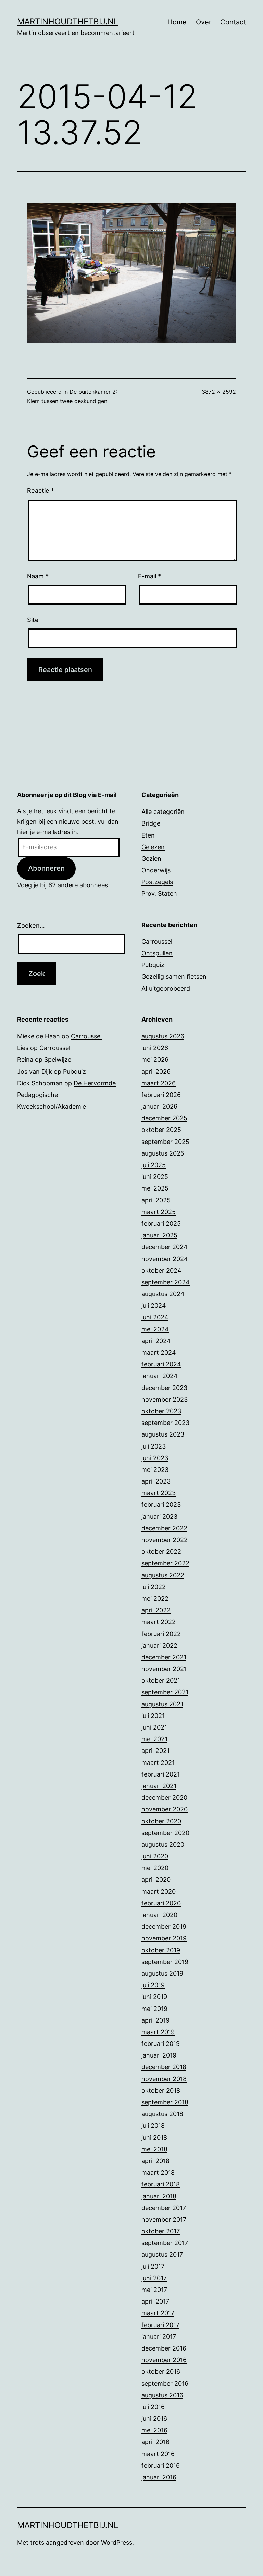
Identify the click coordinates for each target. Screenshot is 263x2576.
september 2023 (165, 1423)
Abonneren (46, 868)
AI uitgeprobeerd (166, 988)
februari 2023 (161, 1505)
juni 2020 (155, 1856)
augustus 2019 (162, 1973)
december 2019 (164, 1926)
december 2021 (164, 1657)
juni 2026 (155, 1048)
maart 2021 (158, 1763)
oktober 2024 (161, 1271)
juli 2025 (154, 1165)
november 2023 (165, 1399)
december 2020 (164, 1798)
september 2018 (165, 2102)
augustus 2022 (163, 1575)
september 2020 (165, 1833)
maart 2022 (159, 1622)
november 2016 (164, 2360)
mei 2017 (154, 2290)
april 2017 (155, 2301)
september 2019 (165, 1962)
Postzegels (157, 882)
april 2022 (156, 1610)
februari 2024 (161, 1364)
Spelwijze (58, 1059)
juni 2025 (155, 1177)
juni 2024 (155, 1317)
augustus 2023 (163, 1434)
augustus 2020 (163, 1845)
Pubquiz (153, 965)
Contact (233, 22)
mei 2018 (154, 2149)
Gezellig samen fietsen (174, 976)
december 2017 (164, 2208)
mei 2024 (155, 1329)
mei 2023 (155, 1470)
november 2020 (165, 1809)
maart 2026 (159, 1083)
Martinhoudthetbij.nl (68, 21)
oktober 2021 (161, 1680)
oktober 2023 (161, 1411)
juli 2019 (153, 1985)
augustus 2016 (162, 2395)
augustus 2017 (162, 2254)
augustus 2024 (163, 1294)
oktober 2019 (161, 1950)
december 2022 (164, 1528)
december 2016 (164, 2348)
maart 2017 (158, 2313)
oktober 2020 (161, 1821)
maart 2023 (159, 1493)
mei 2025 (155, 1188)
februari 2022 (161, 1634)
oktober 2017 (161, 2231)
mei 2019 (154, 2009)
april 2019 (155, 2020)
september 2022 (165, 1563)
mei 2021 (154, 1739)
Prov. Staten (159, 894)
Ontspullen (157, 953)
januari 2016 (159, 2477)
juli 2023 (154, 1446)
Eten (148, 835)
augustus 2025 (163, 1153)
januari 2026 (159, 1106)
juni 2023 (155, 1458)
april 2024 (156, 1341)
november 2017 (164, 2219)
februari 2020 (161, 1903)
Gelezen (153, 847)
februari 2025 (161, 1224)
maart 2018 (158, 2172)
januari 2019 (159, 2055)
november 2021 (164, 1669)
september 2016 (165, 2384)
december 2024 (165, 1247)
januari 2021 (159, 1786)
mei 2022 (155, 1598)
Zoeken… (31, 925)
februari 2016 (161, 2465)
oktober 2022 (161, 1552)
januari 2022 (159, 1645)
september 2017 (165, 2243)
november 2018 (164, 2079)
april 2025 (156, 1200)
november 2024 (165, 1259)
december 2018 (164, 2067)
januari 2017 (159, 2337)
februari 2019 (161, 2044)
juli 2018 (153, 2126)
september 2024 (166, 1282)
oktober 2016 (161, 2372)
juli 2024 (154, 1305)
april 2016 (155, 2442)
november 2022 (165, 1540)
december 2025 (164, 1118)
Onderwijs (156, 870)
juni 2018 (154, 2138)
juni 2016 (154, 2419)
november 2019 (164, 1938)
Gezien (151, 859)
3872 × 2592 (219, 392)
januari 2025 (159, 1235)
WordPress (117, 2543)
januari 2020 (159, 1915)
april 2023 (156, 1481)
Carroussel (157, 942)
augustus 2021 (162, 1704)
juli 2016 (153, 2407)
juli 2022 (154, 1587)
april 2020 (156, 1879)
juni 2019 (154, 1997)
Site (33, 620)
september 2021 (165, 1692)
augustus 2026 (163, 1036)
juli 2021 (153, 1716)
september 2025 (165, 1142)
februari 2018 (161, 2184)
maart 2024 (159, 1352)
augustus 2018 (162, 2114)
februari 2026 (161, 1095)
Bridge (151, 823)
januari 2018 (159, 2196)
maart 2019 (158, 2032)
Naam (38, 576)
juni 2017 (154, 2278)
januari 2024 (160, 1376)
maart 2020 (159, 1891)
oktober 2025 (161, 1130)
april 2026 (156, 1071)
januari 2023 (159, 1517)
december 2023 (164, 1388)
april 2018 (155, 2161)
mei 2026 (155, 1059)
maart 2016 (158, 2454)
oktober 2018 (161, 2091)
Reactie (41, 491)
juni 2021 (154, 1727)
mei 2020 (155, 1868)
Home (177, 22)
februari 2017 (160, 2325)
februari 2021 (161, 1774)
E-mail (149, 576)
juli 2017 (153, 2266)
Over (204, 22)
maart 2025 (159, 1212)
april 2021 (155, 1751)
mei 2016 (154, 2430)
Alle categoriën (163, 812)
